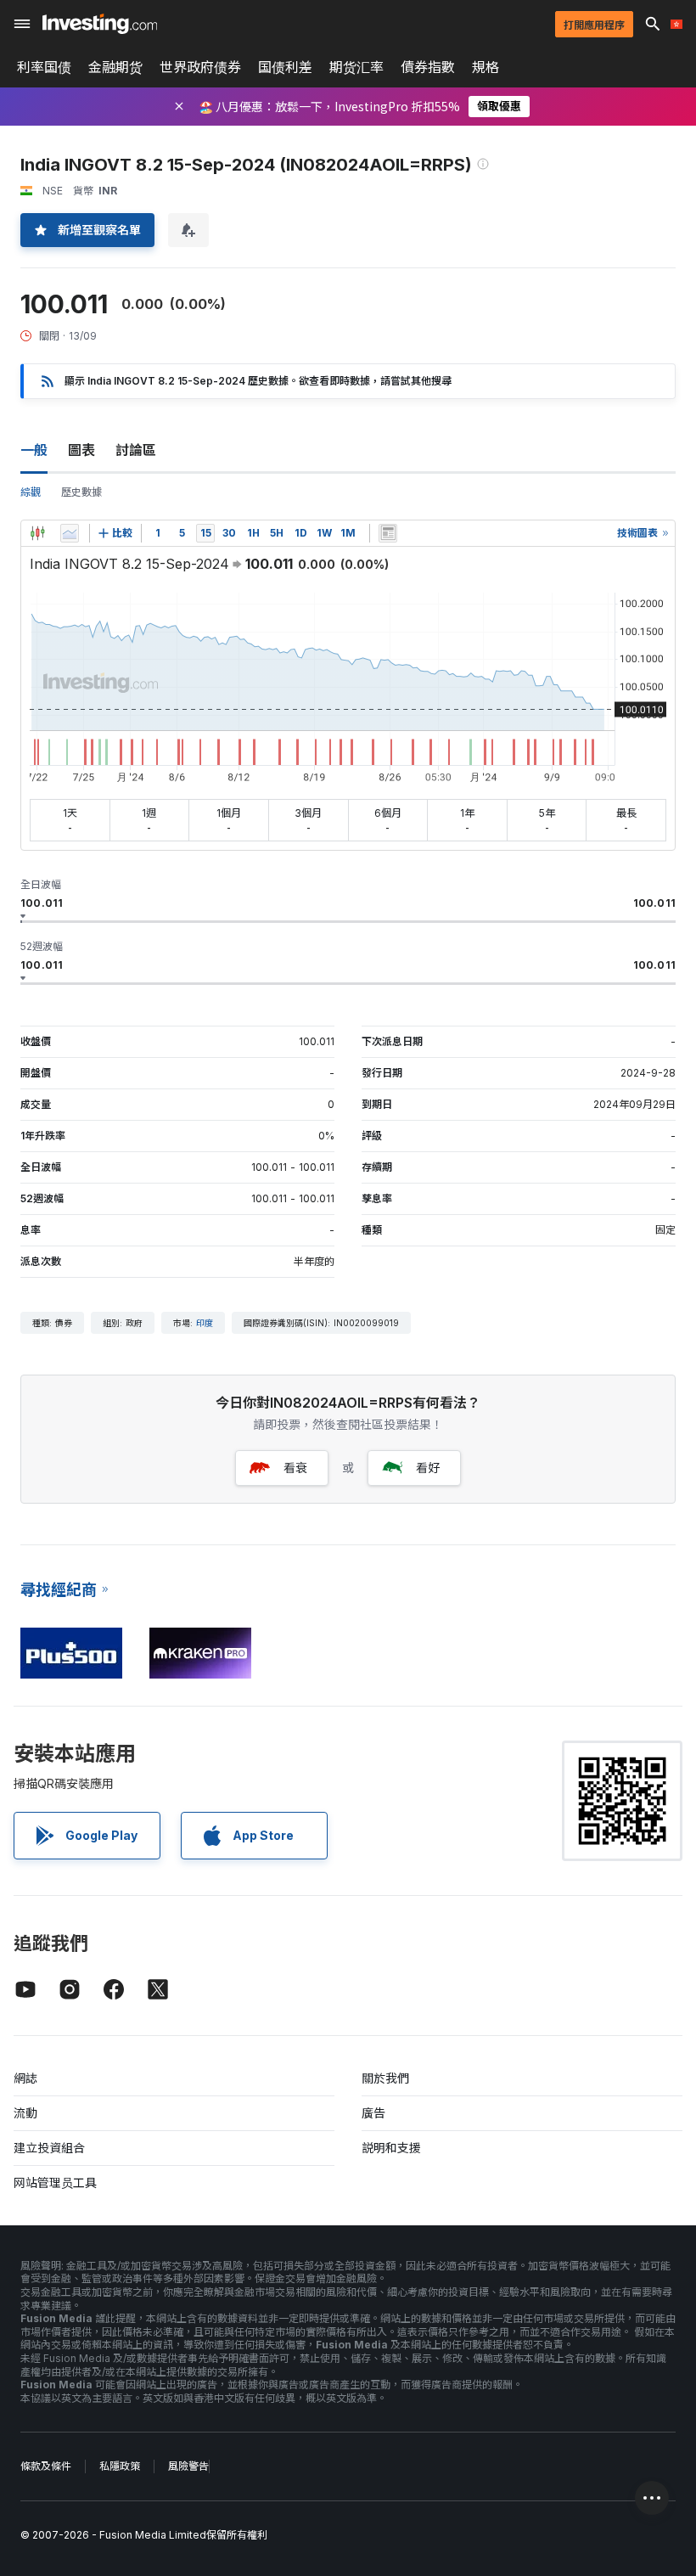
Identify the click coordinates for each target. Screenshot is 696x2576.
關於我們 (385, 2078)
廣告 (373, 2113)
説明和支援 (391, 2148)
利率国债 (44, 67)
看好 (428, 1468)
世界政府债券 (200, 67)
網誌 (25, 2078)
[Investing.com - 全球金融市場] (100, 24)
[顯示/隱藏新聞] (388, 533)
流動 (25, 2113)
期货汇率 (356, 67)
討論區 (136, 450)
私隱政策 (120, 2466)
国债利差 (285, 67)
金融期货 (115, 67)
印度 (205, 1323)
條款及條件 (46, 2466)
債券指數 (428, 67)
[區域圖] (70, 533)
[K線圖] (37, 533)
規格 (486, 67)
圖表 (81, 450)
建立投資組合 (49, 2148)
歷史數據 (81, 492)
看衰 (295, 1468)
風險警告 (188, 2466)
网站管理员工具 (55, 2182)
